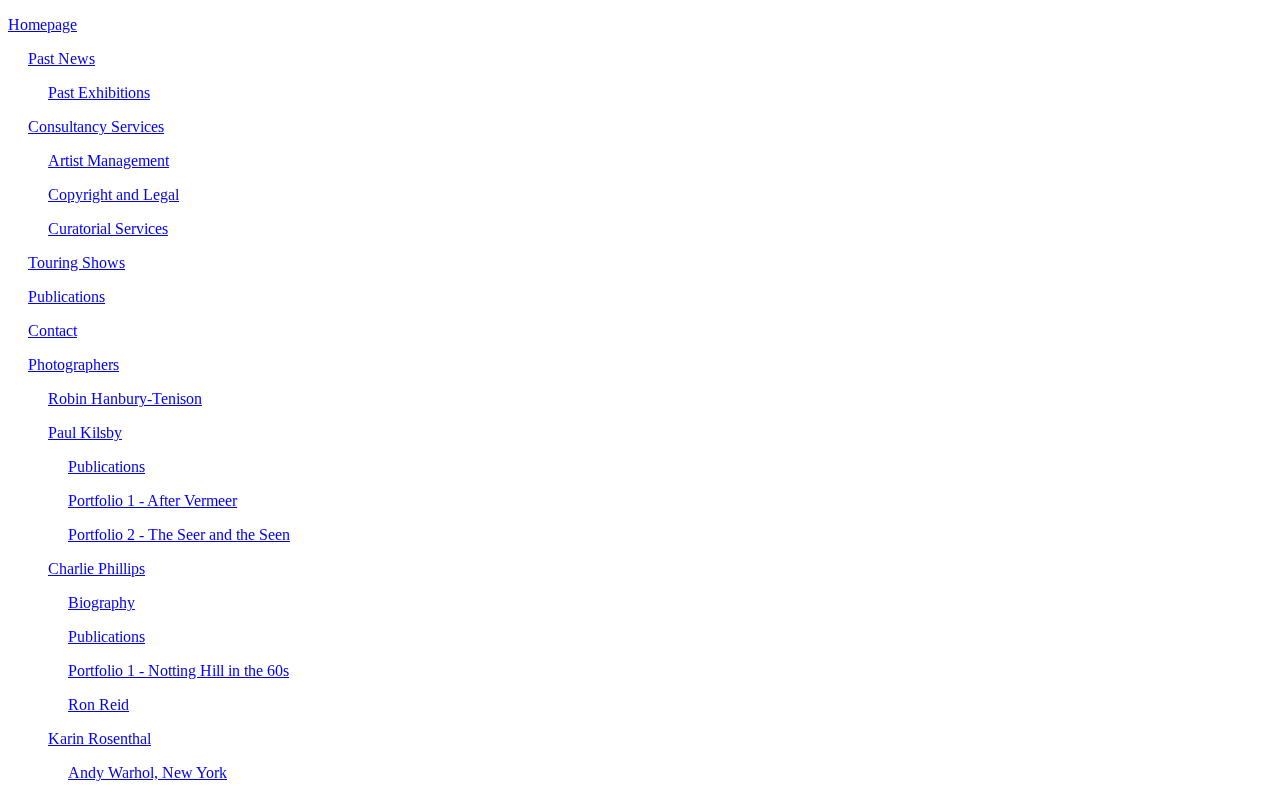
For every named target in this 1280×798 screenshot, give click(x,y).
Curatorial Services (108, 228)
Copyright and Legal (113, 194)
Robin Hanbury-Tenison (125, 398)
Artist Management (108, 160)
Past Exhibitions (99, 92)
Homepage (42, 24)
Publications (66, 296)
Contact (52, 330)
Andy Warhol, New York (147, 772)
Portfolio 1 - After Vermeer (152, 500)
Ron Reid (98, 704)
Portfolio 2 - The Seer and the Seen (179, 534)
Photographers (73, 364)
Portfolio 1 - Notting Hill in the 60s (178, 670)
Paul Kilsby (85, 432)
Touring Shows (76, 262)
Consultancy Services (96, 126)
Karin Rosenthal (99, 738)
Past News (61, 58)
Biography (101, 602)
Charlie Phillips (96, 568)
